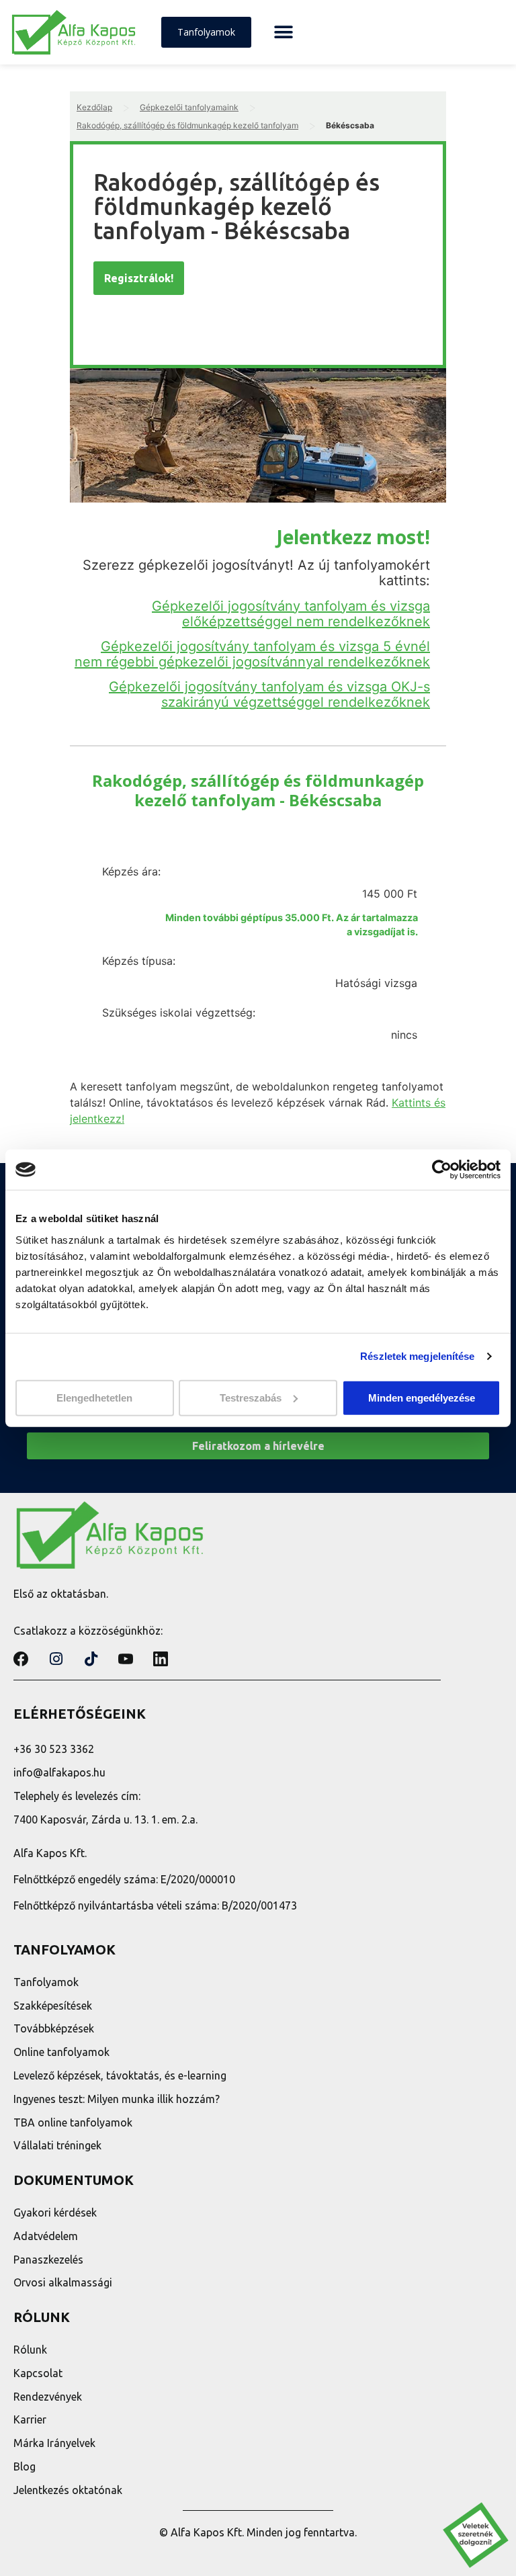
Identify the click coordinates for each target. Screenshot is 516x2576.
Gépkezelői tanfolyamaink (189, 107)
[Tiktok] (91, 1659)
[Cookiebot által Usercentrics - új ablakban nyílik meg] (442, 1170)
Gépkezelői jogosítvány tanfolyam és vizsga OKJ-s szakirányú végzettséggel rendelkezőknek (269, 694)
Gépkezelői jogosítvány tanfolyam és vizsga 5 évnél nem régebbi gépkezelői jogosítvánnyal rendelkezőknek (252, 654)
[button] (283, 33)
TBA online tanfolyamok (73, 2122)
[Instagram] (56, 1659)
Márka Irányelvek (54, 2443)
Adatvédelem (46, 2236)
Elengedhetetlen (94, 1397)
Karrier (30, 2419)
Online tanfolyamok (61, 2052)
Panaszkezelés (48, 2260)
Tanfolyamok (46, 1982)
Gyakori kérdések (55, 2213)
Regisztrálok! (139, 278)
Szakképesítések (53, 2006)
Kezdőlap (94, 107)
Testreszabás (251, 1397)
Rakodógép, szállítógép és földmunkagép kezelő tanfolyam (187, 125)
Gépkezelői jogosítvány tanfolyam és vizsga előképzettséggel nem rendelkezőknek (291, 614)
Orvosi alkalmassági (63, 2282)
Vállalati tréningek (57, 2145)
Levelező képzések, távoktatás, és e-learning (120, 2075)
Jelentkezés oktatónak (68, 2490)
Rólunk (30, 2350)
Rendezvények (48, 2397)
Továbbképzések (54, 2028)
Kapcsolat (38, 2373)
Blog (25, 2466)
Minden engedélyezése (422, 1397)
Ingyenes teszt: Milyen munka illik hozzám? (117, 2099)
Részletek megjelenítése (417, 1356)
